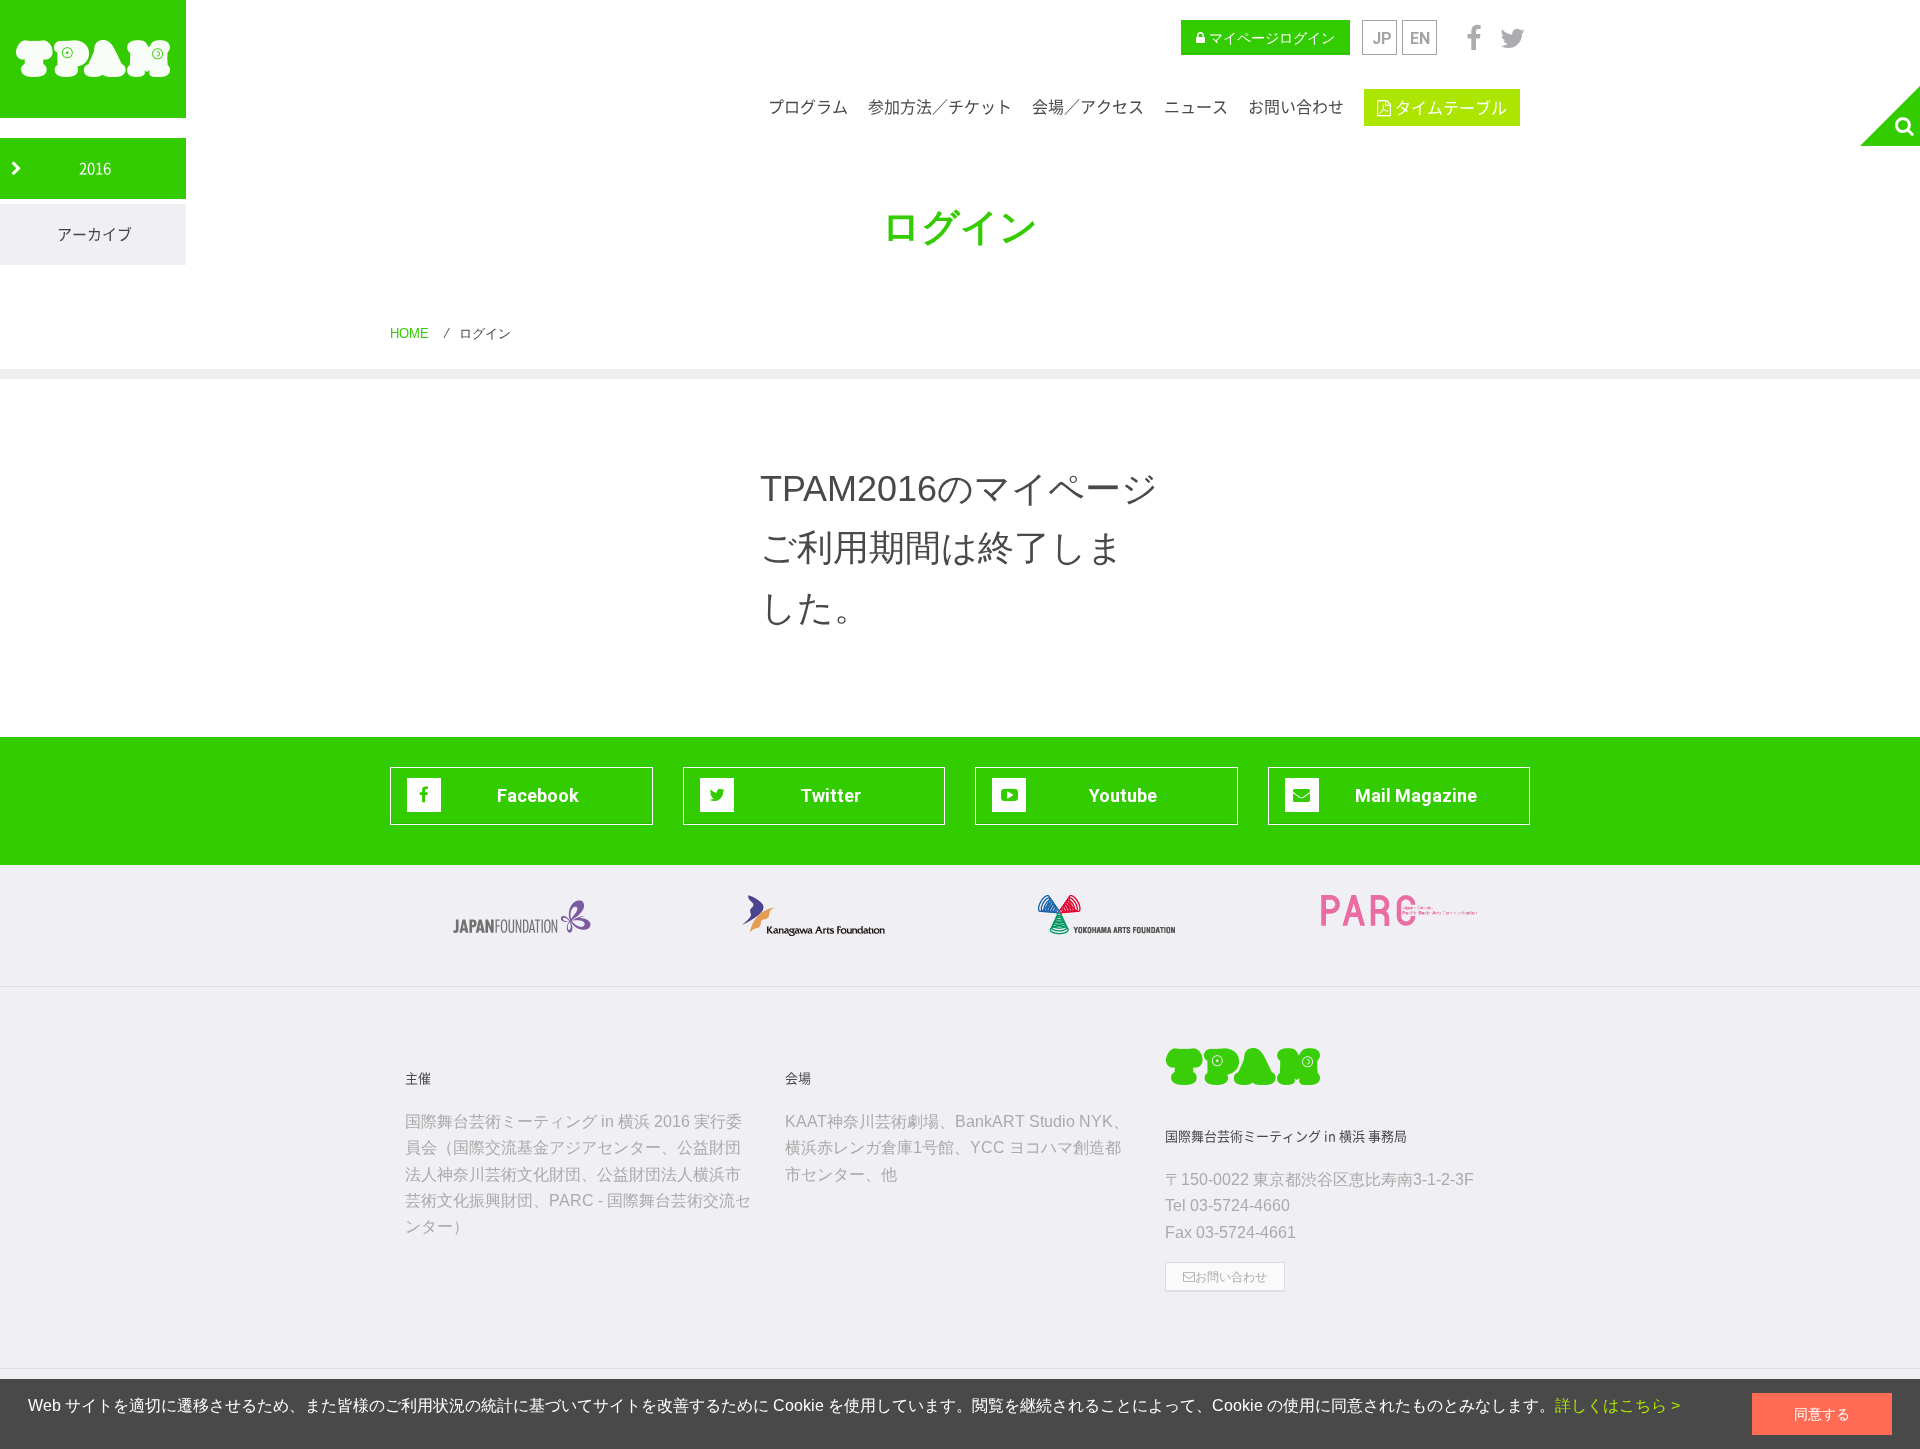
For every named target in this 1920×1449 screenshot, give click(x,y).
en (1420, 38)
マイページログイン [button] (1270, 38)
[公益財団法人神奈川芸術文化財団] (814, 915)
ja (1379, 37)
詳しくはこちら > (1617, 1405)
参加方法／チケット (940, 106)
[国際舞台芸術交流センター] (1399, 910)
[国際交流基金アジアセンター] (521, 915)
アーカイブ (94, 234)
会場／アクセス (1088, 106)
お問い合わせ (1296, 106)
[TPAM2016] (93, 59)
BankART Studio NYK (1034, 1121)
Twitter (830, 795)
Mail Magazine (1416, 795)
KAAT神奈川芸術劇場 (862, 1121)
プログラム (808, 106)
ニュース (1196, 106)
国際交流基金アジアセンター (557, 1147)
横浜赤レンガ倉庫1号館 (869, 1147)
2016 (95, 168)
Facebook (538, 795)
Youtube (1123, 795)
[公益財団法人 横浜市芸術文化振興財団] (1106, 915)
